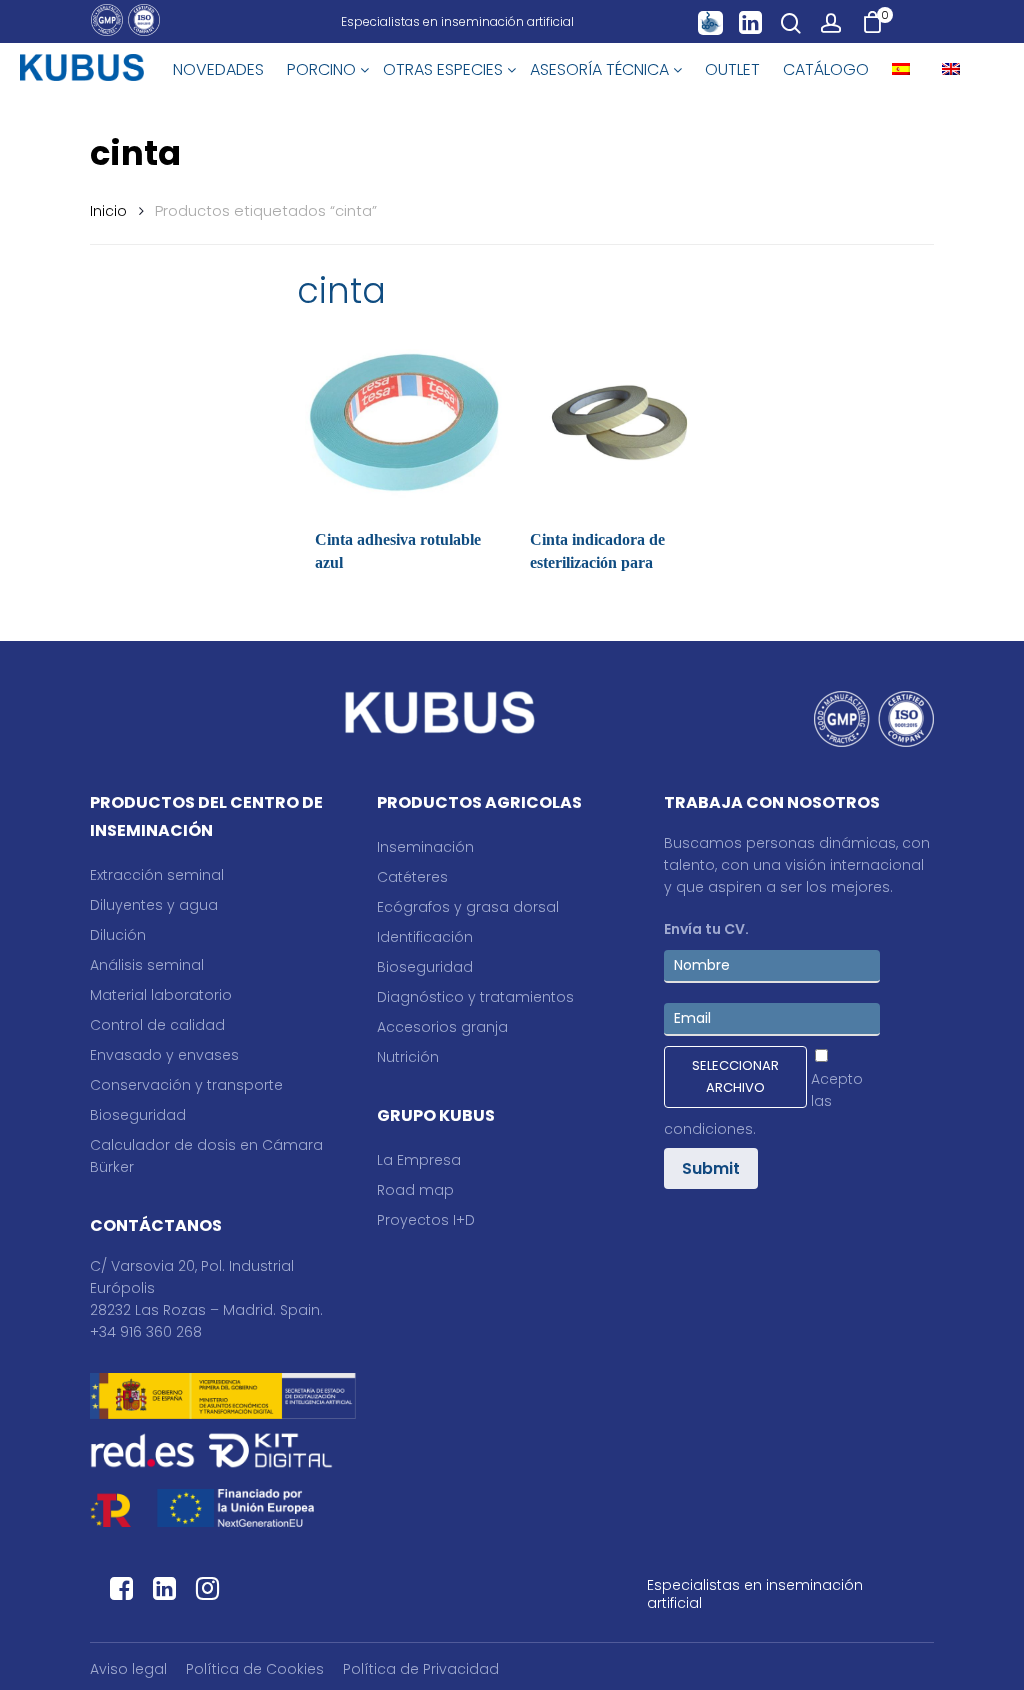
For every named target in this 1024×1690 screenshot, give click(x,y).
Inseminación (425, 847)
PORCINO (323, 69)
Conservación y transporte (186, 1085)
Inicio (108, 211)
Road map (415, 1190)
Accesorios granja (442, 1027)
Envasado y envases (164, 1055)
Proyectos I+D (426, 1220)
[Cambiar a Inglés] (951, 70)
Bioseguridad (138, 1115)
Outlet (732, 69)
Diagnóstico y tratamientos (475, 997)
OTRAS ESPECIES (445, 69)
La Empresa (419, 1160)
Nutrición (408, 1057)
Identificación (425, 937)
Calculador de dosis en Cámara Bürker (206, 1156)
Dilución (118, 935)
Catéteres (412, 877)
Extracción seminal (157, 875)
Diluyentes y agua (154, 905)
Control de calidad (157, 1025)
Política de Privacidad (421, 1669)
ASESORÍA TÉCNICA (601, 69)
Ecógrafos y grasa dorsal (468, 907)
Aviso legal (128, 1669)
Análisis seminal (147, 965)
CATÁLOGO (826, 69)
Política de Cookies (255, 1669)
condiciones (708, 1129)
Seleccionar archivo (735, 1076)
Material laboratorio (161, 995)
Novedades (218, 69)
